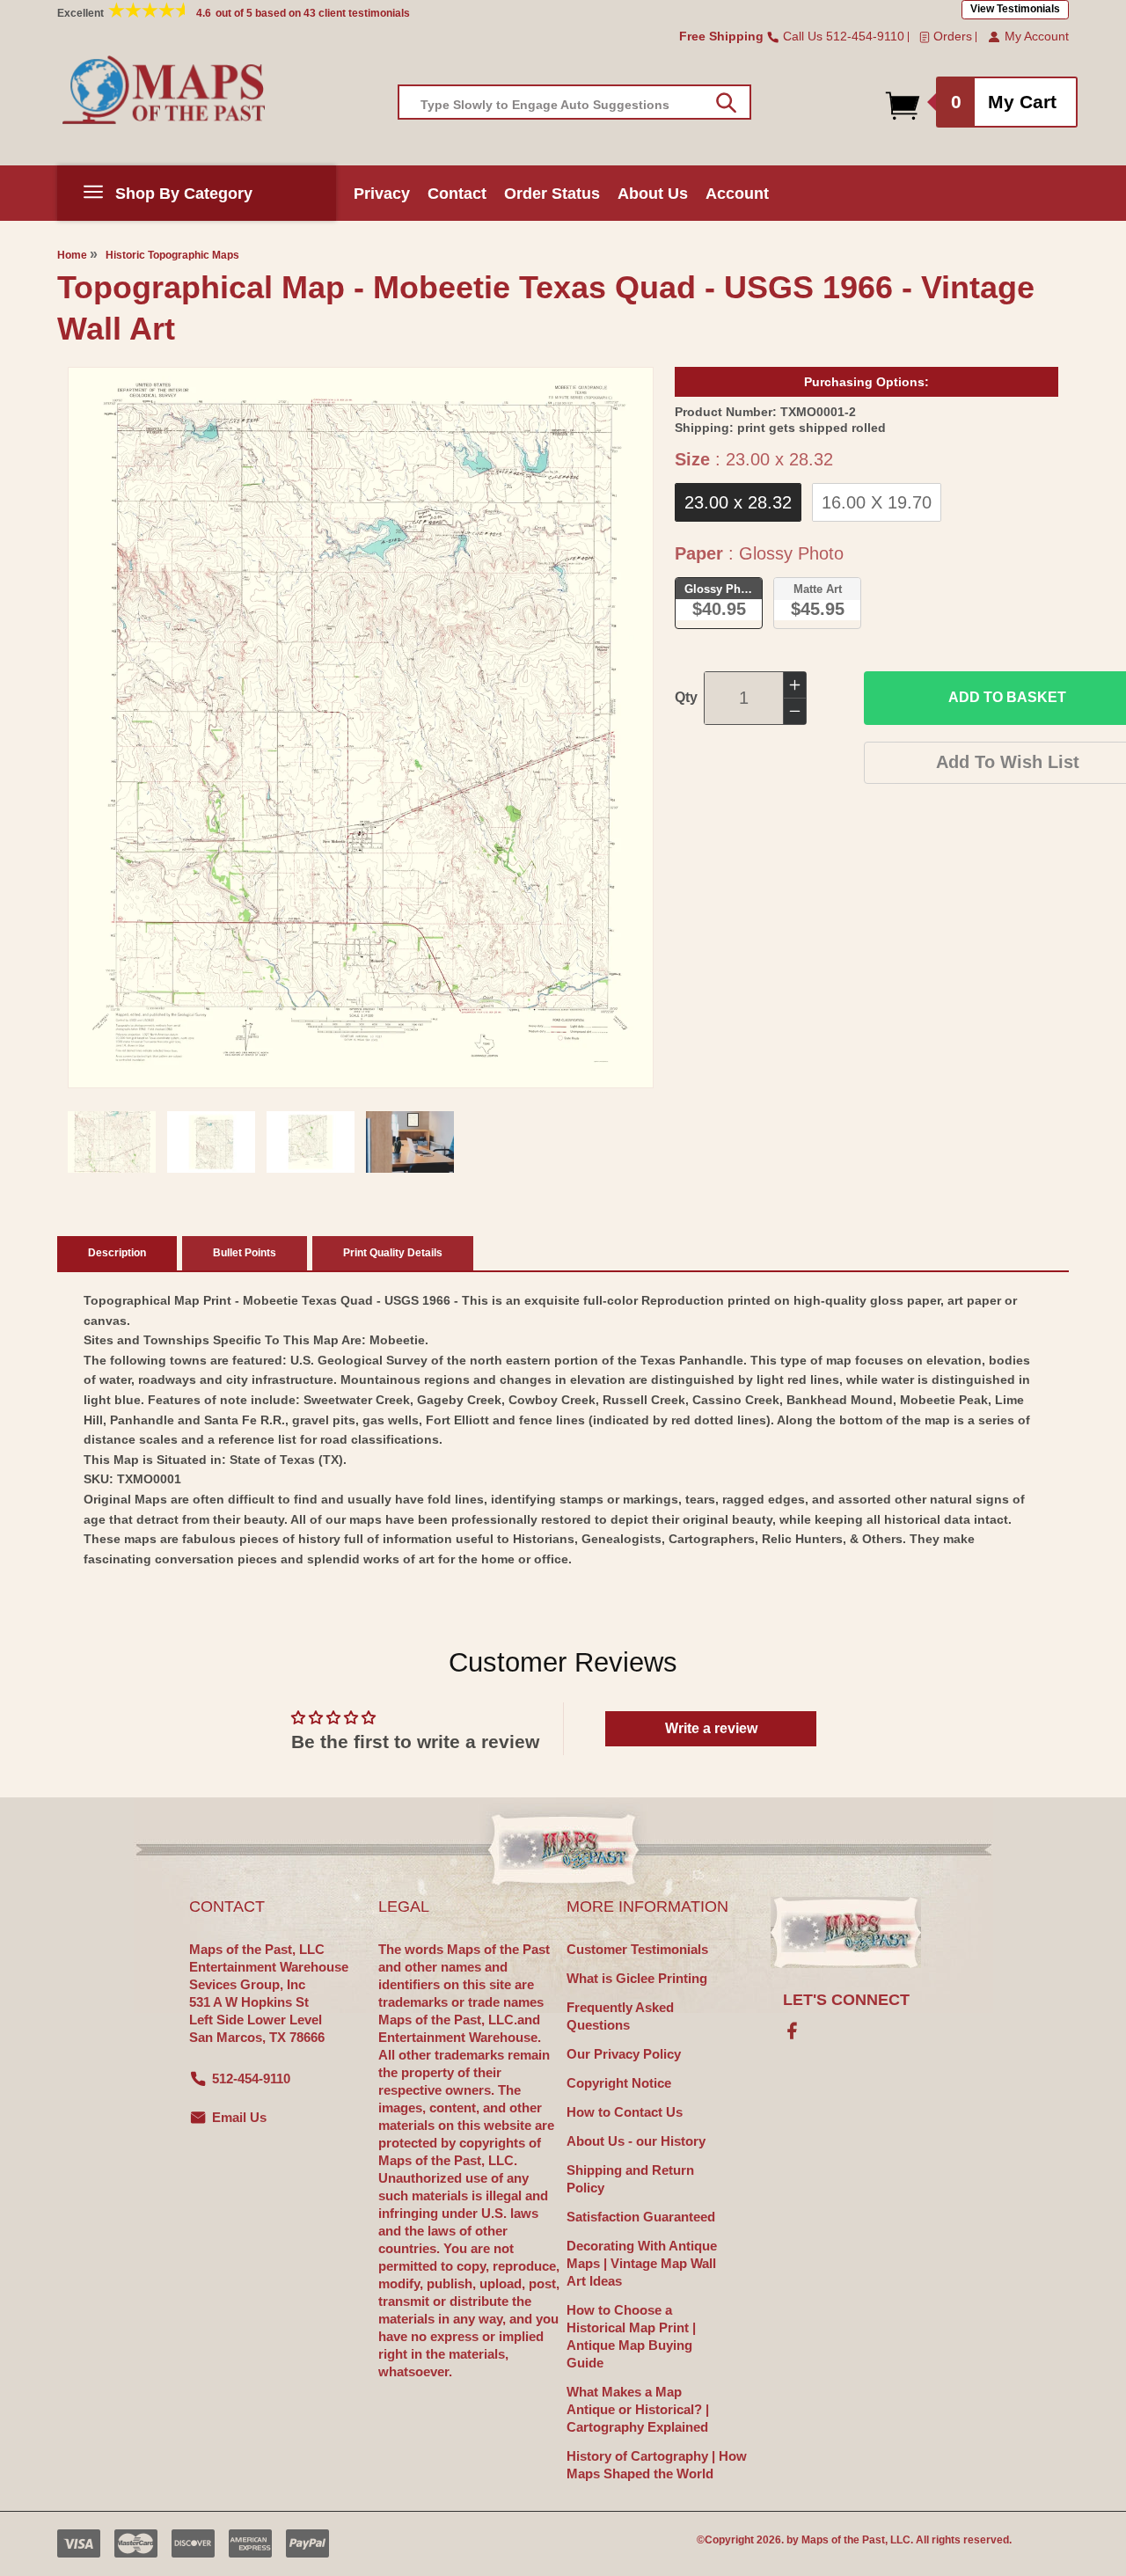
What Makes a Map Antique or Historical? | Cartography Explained (638, 2409)
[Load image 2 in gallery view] (211, 1142)
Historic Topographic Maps (172, 255)
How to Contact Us (625, 2112)
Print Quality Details (393, 1253)
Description (117, 1253)
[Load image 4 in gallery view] (410, 1142)
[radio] (738, 502)
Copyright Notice (619, 2083)
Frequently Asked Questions (620, 2016)
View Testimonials (1015, 9)
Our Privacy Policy (624, 2054)
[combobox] (574, 102)
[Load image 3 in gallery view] (311, 1142)
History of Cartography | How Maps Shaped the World (657, 2465)
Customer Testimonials (637, 1949)
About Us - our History (636, 2141)
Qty (686, 697)
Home (72, 255)
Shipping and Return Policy (630, 2179)
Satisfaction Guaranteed (641, 2217)
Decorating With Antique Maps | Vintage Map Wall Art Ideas (642, 2263)
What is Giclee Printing (637, 1978)
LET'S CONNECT (846, 2000)
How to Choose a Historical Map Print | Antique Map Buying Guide (631, 2336)
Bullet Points (245, 1253)
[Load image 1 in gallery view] (112, 1142)
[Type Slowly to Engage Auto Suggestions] (726, 103)
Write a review (711, 1728)
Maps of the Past (843, 2540)
